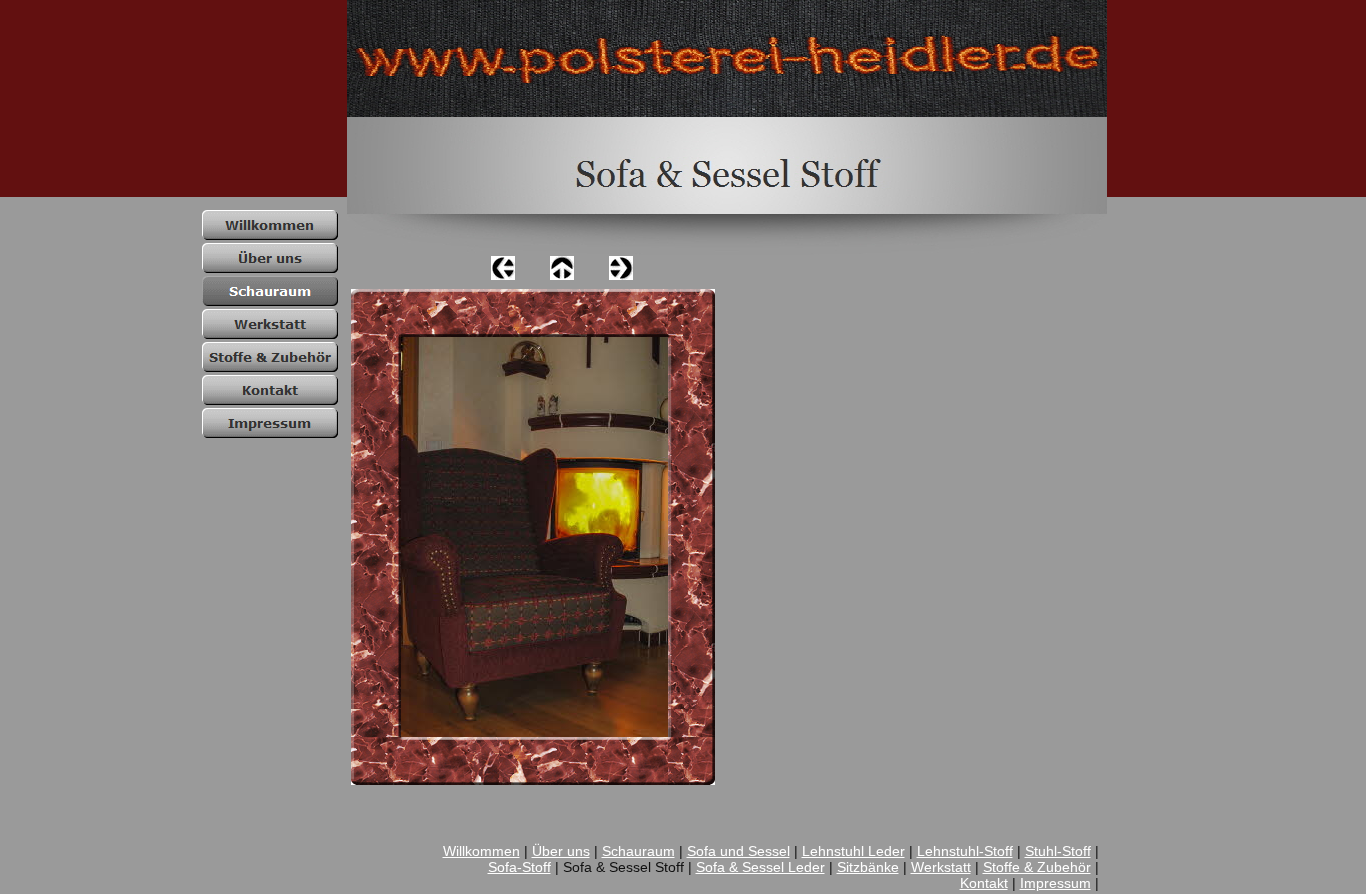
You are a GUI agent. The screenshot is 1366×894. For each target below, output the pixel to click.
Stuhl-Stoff (1058, 851)
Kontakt (984, 883)
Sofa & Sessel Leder (760, 867)
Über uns (561, 851)
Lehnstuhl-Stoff (965, 851)
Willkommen (481, 851)
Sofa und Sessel (738, 851)
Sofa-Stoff (519, 867)
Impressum (1055, 883)
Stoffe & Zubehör (1037, 867)
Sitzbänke (868, 867)
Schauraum (638, 851)
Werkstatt (941, 867)
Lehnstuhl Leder (853, 851)
